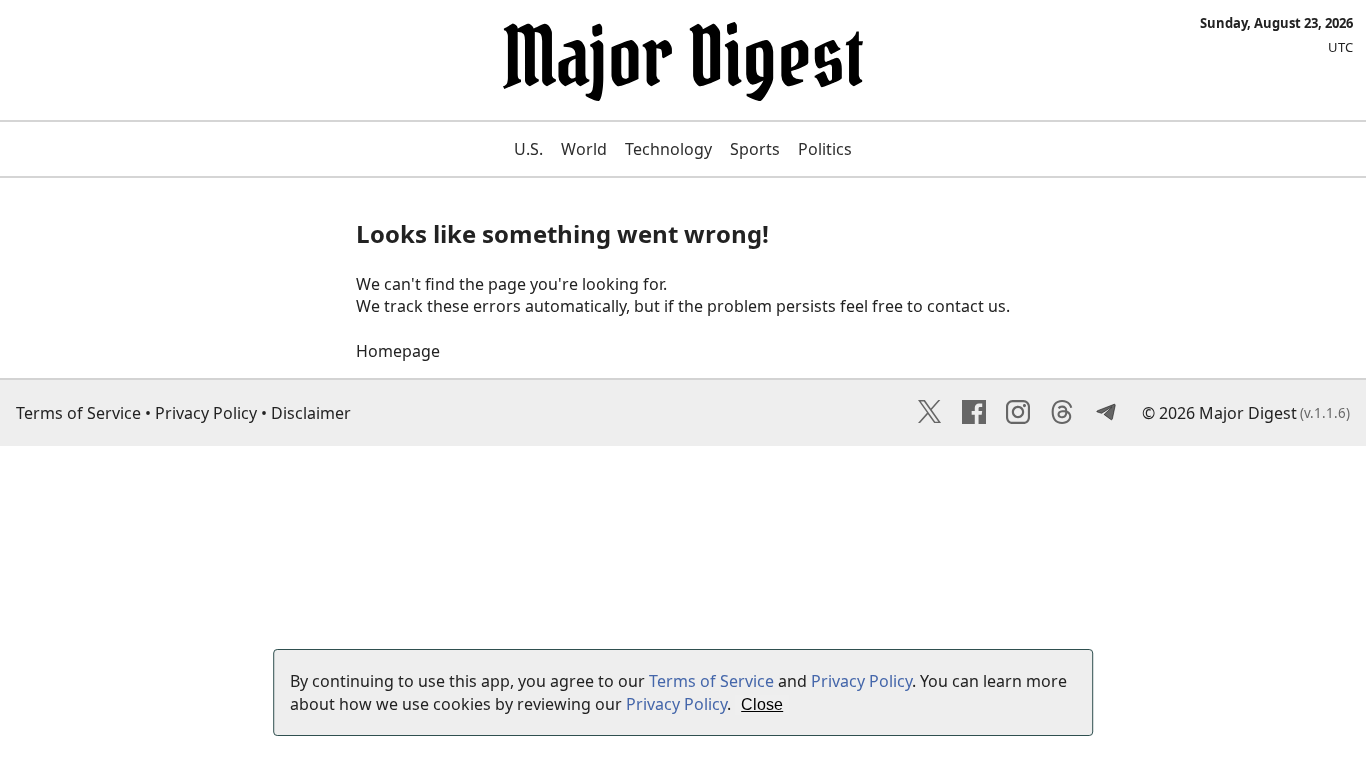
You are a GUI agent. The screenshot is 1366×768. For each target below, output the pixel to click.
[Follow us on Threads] (1062, 418)
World (584, 149)
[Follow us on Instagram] (1018, 418)
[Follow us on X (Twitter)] (930, 418)
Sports (755, 149)
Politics (825, 149)
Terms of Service (78, 413)
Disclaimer (311, 413)
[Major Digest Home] (683, 88)
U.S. (528, 149)
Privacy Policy (206, 413)
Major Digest (1248, 413)
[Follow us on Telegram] (1106, 418)
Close (762, 704)
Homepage (398, 351)
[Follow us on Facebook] (974, 418)
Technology (668, 149)
